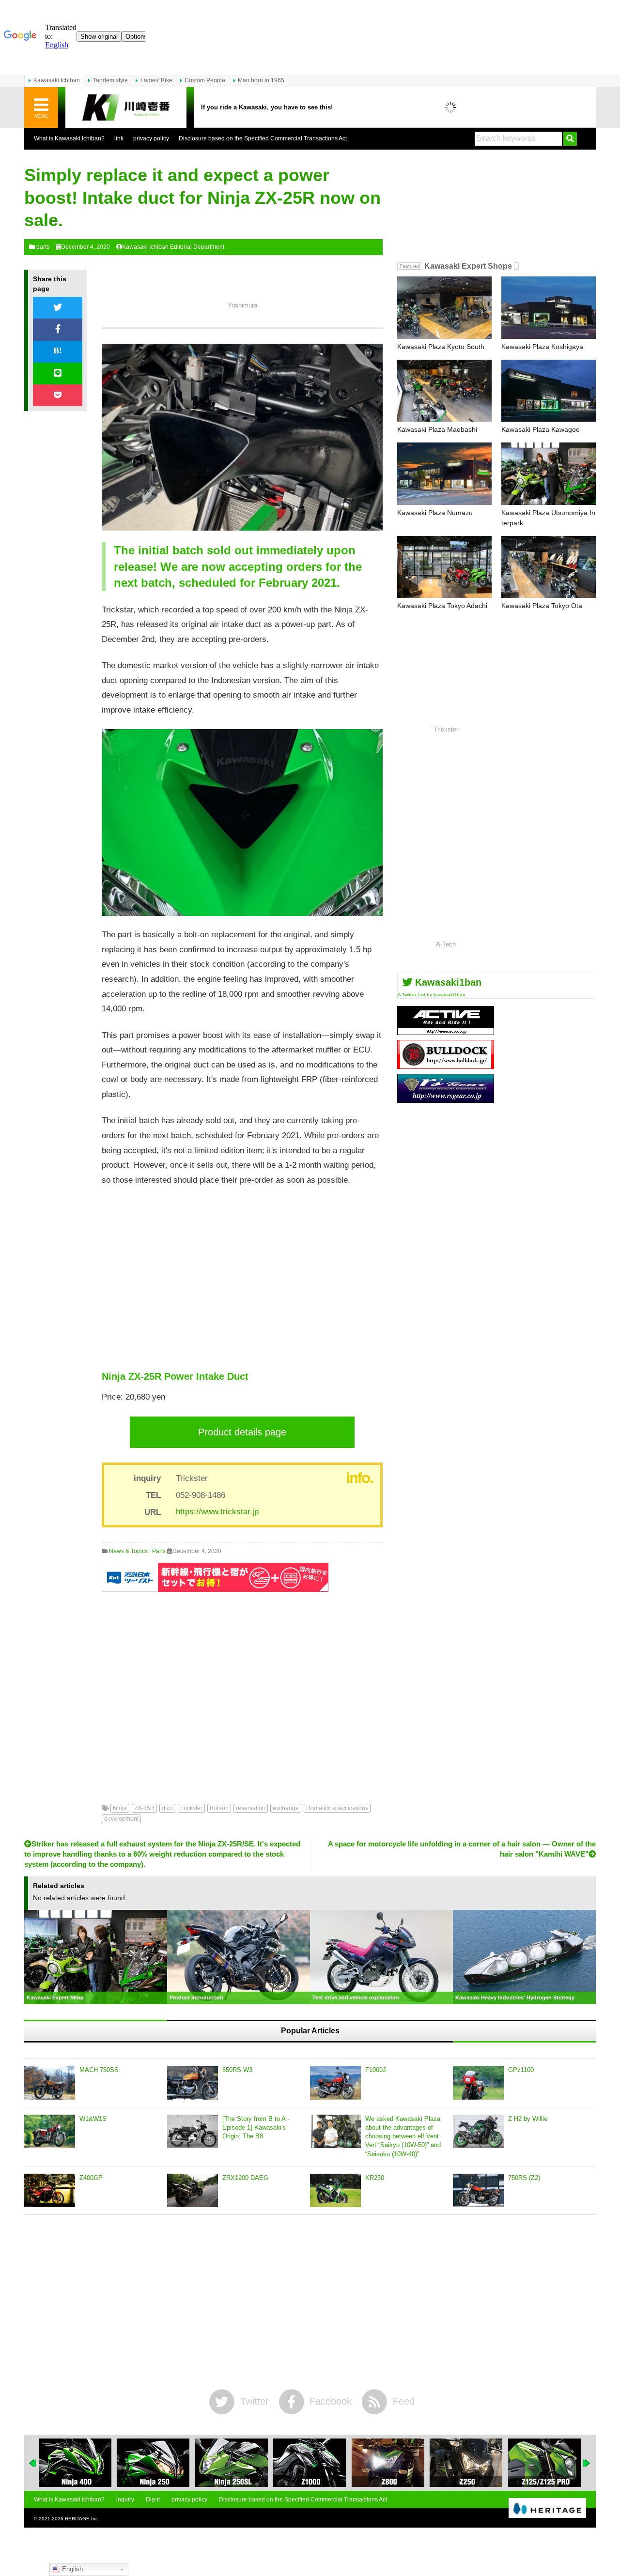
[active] (446, 1031)
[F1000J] (335, 2083)
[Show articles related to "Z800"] (310, 2463)
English (71, 2569)
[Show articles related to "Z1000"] (232, 2463)
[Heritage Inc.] (547, 2509)
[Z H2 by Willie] (478, 2132)
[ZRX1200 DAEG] (193, 2191)
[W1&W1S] (50, 2132)
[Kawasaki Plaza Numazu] (444, 474)
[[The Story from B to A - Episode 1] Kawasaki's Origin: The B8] (193, 2132)
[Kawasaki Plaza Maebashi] (444, 391)
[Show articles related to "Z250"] (388, 2463)
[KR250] (335, 2191)
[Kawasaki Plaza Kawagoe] (549, 391)
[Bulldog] (446, 1065)
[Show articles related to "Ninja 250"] (75, 2463)
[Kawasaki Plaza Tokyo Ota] (549, 567)
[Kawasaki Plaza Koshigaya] (549, 308)
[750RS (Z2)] (478, 2191)
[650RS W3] (193, 2083)
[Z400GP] (50, 2191)
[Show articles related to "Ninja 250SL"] (153, 2463)
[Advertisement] (242, 1279)
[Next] (587, 2463)
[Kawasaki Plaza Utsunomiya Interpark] (549, 474)
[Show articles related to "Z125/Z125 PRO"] (466, 2463)
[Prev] (33, 2463)
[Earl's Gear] (446, 1099)
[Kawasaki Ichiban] (126, 108)
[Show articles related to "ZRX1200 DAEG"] (544, 2463)
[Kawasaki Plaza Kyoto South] (444, 308)
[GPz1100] (478, 2083)
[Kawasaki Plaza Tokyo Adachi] (444, 567)
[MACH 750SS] (50, 2083)
